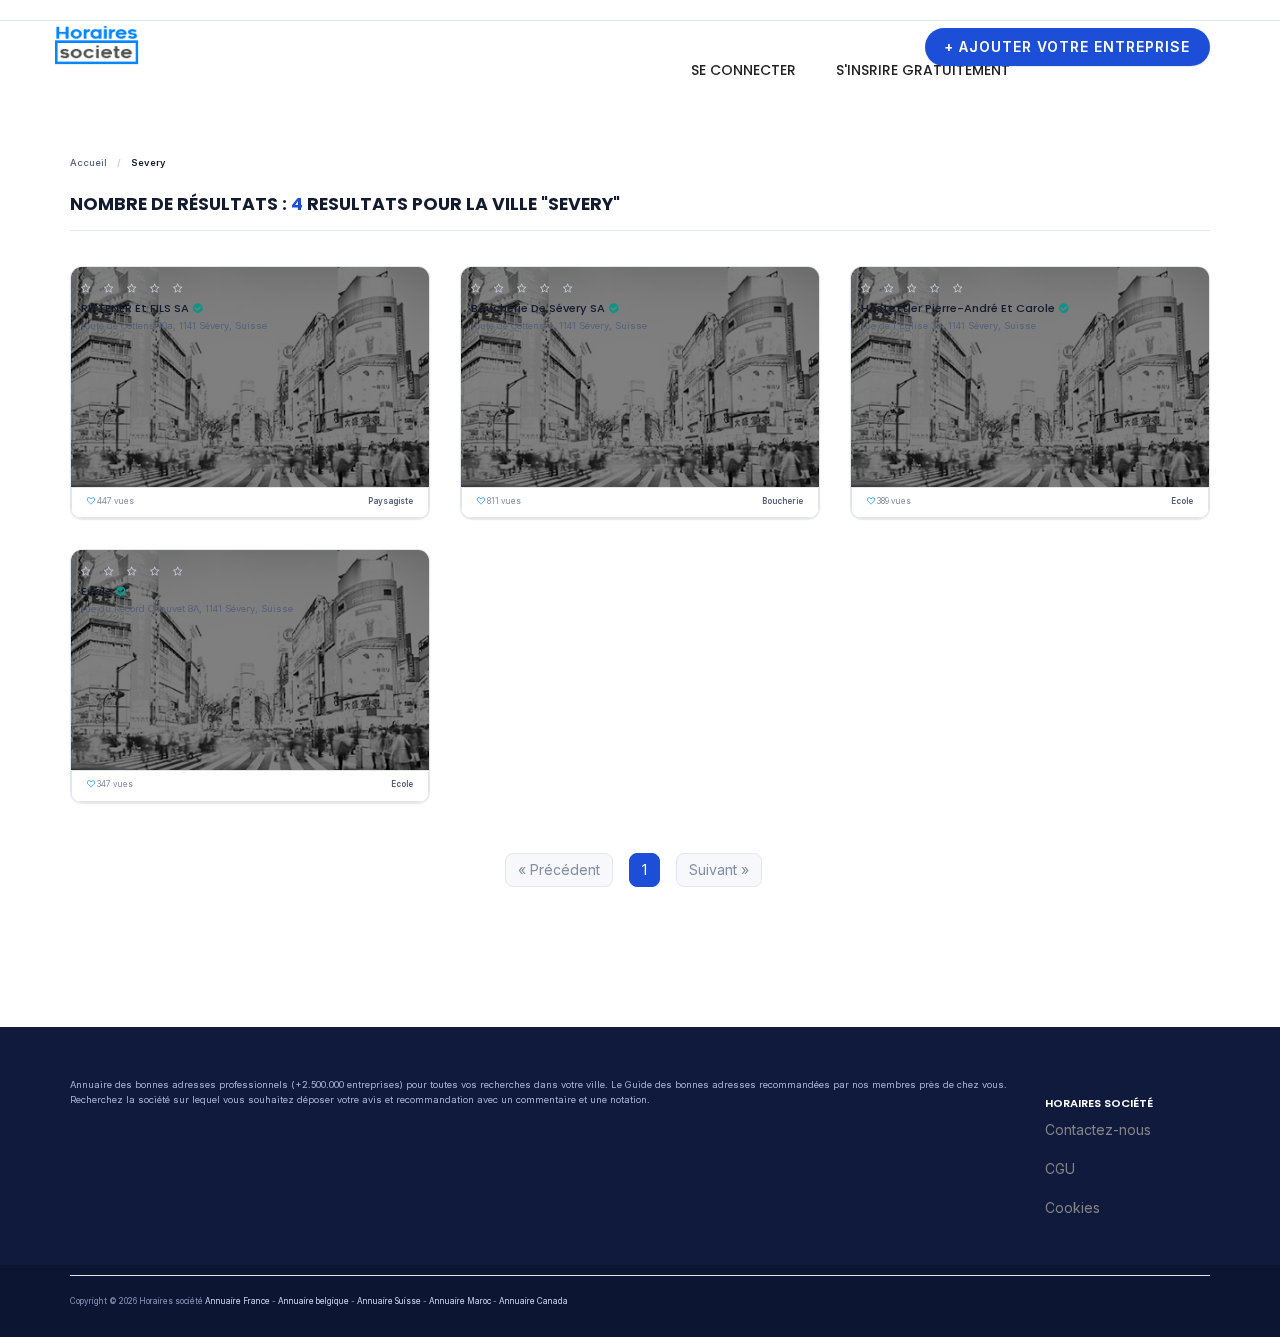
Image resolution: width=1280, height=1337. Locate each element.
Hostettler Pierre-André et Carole (958, 308)
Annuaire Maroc (460, 1301)
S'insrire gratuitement (923, 70)
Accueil (88, 162)
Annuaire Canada (533, 1301)
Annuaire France (237, 1301)
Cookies (1072, 1207)
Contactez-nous (1098, 1129)
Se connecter (743, 70)
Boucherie (782, 501)
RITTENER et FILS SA (135, 308)
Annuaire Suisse (389, 1301)
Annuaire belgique (313, 1301)
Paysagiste (390, 501)
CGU (1060, 1168)
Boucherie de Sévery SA (538, 308)
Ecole (1182, 501)
